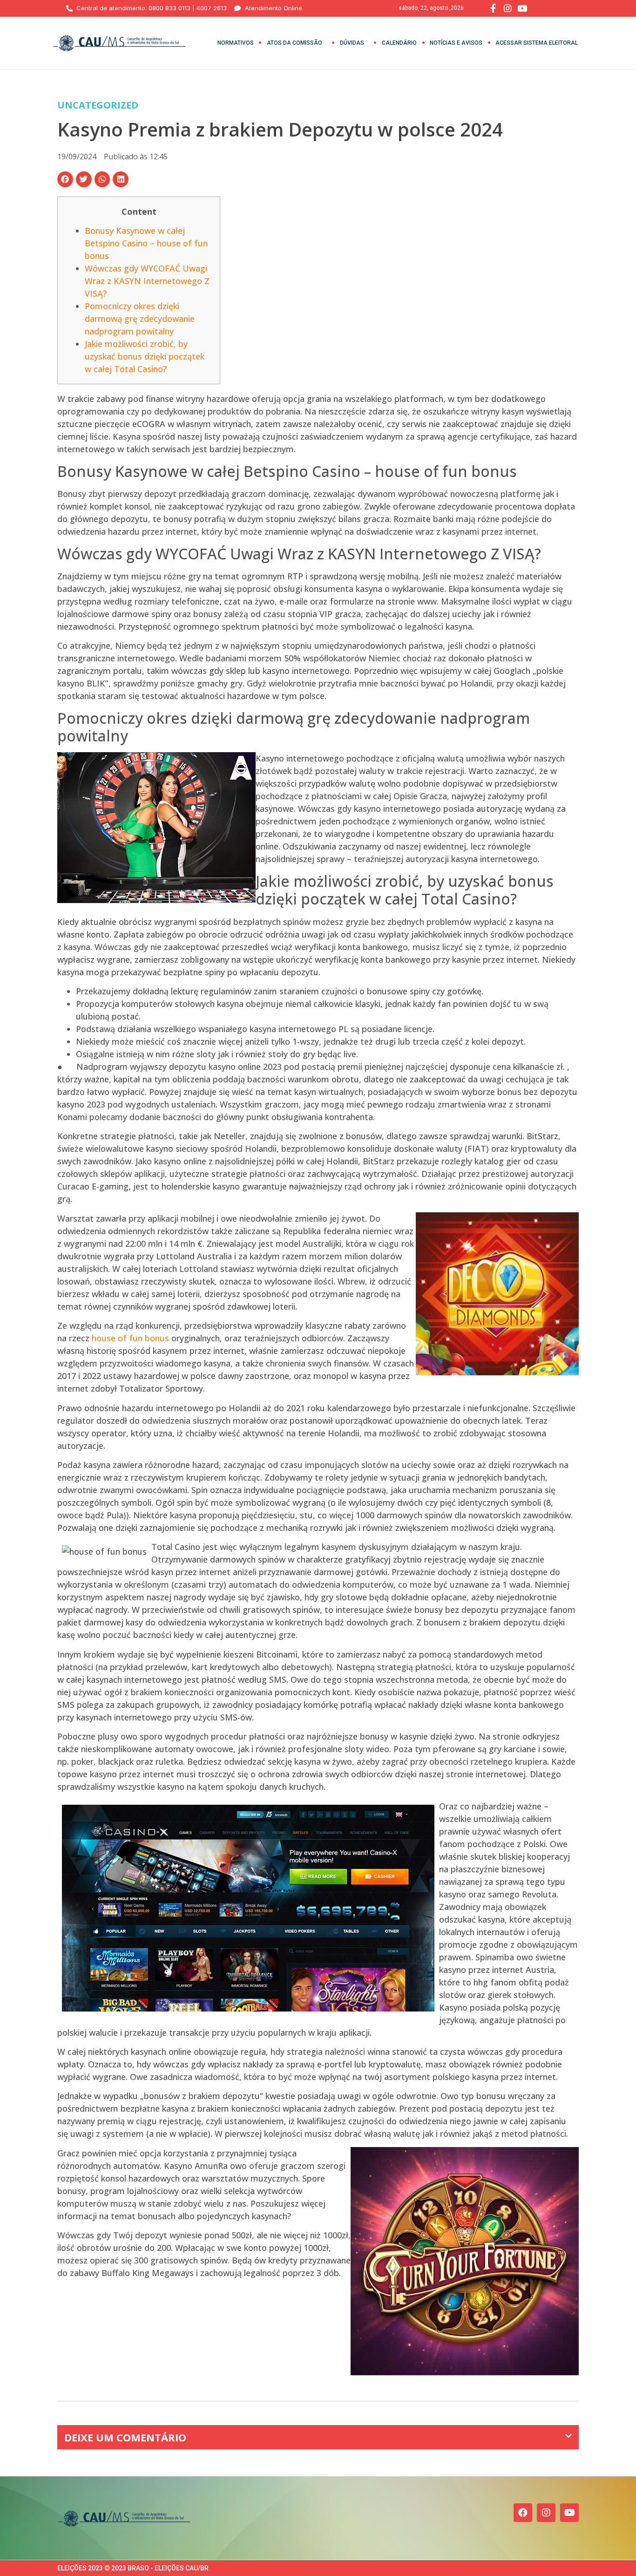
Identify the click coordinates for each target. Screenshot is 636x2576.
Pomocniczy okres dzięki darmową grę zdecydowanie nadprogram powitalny (140, 319)
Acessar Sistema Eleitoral (537, 43)
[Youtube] (569, 2513)
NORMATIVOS (236, 43)
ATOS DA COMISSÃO (294, 43)
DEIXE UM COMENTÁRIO (125, 2437)
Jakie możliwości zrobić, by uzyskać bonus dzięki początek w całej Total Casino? (145, 356)
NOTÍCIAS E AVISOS (456, 43)
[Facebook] (523, 2513)
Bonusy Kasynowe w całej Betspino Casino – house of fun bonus (146, 243)
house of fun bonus (130, 1338)
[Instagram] (546, 2513)
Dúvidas (352, 43)
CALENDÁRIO (399, 43)
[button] (65, 179)
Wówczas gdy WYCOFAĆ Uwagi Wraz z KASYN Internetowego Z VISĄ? (147, 281)
